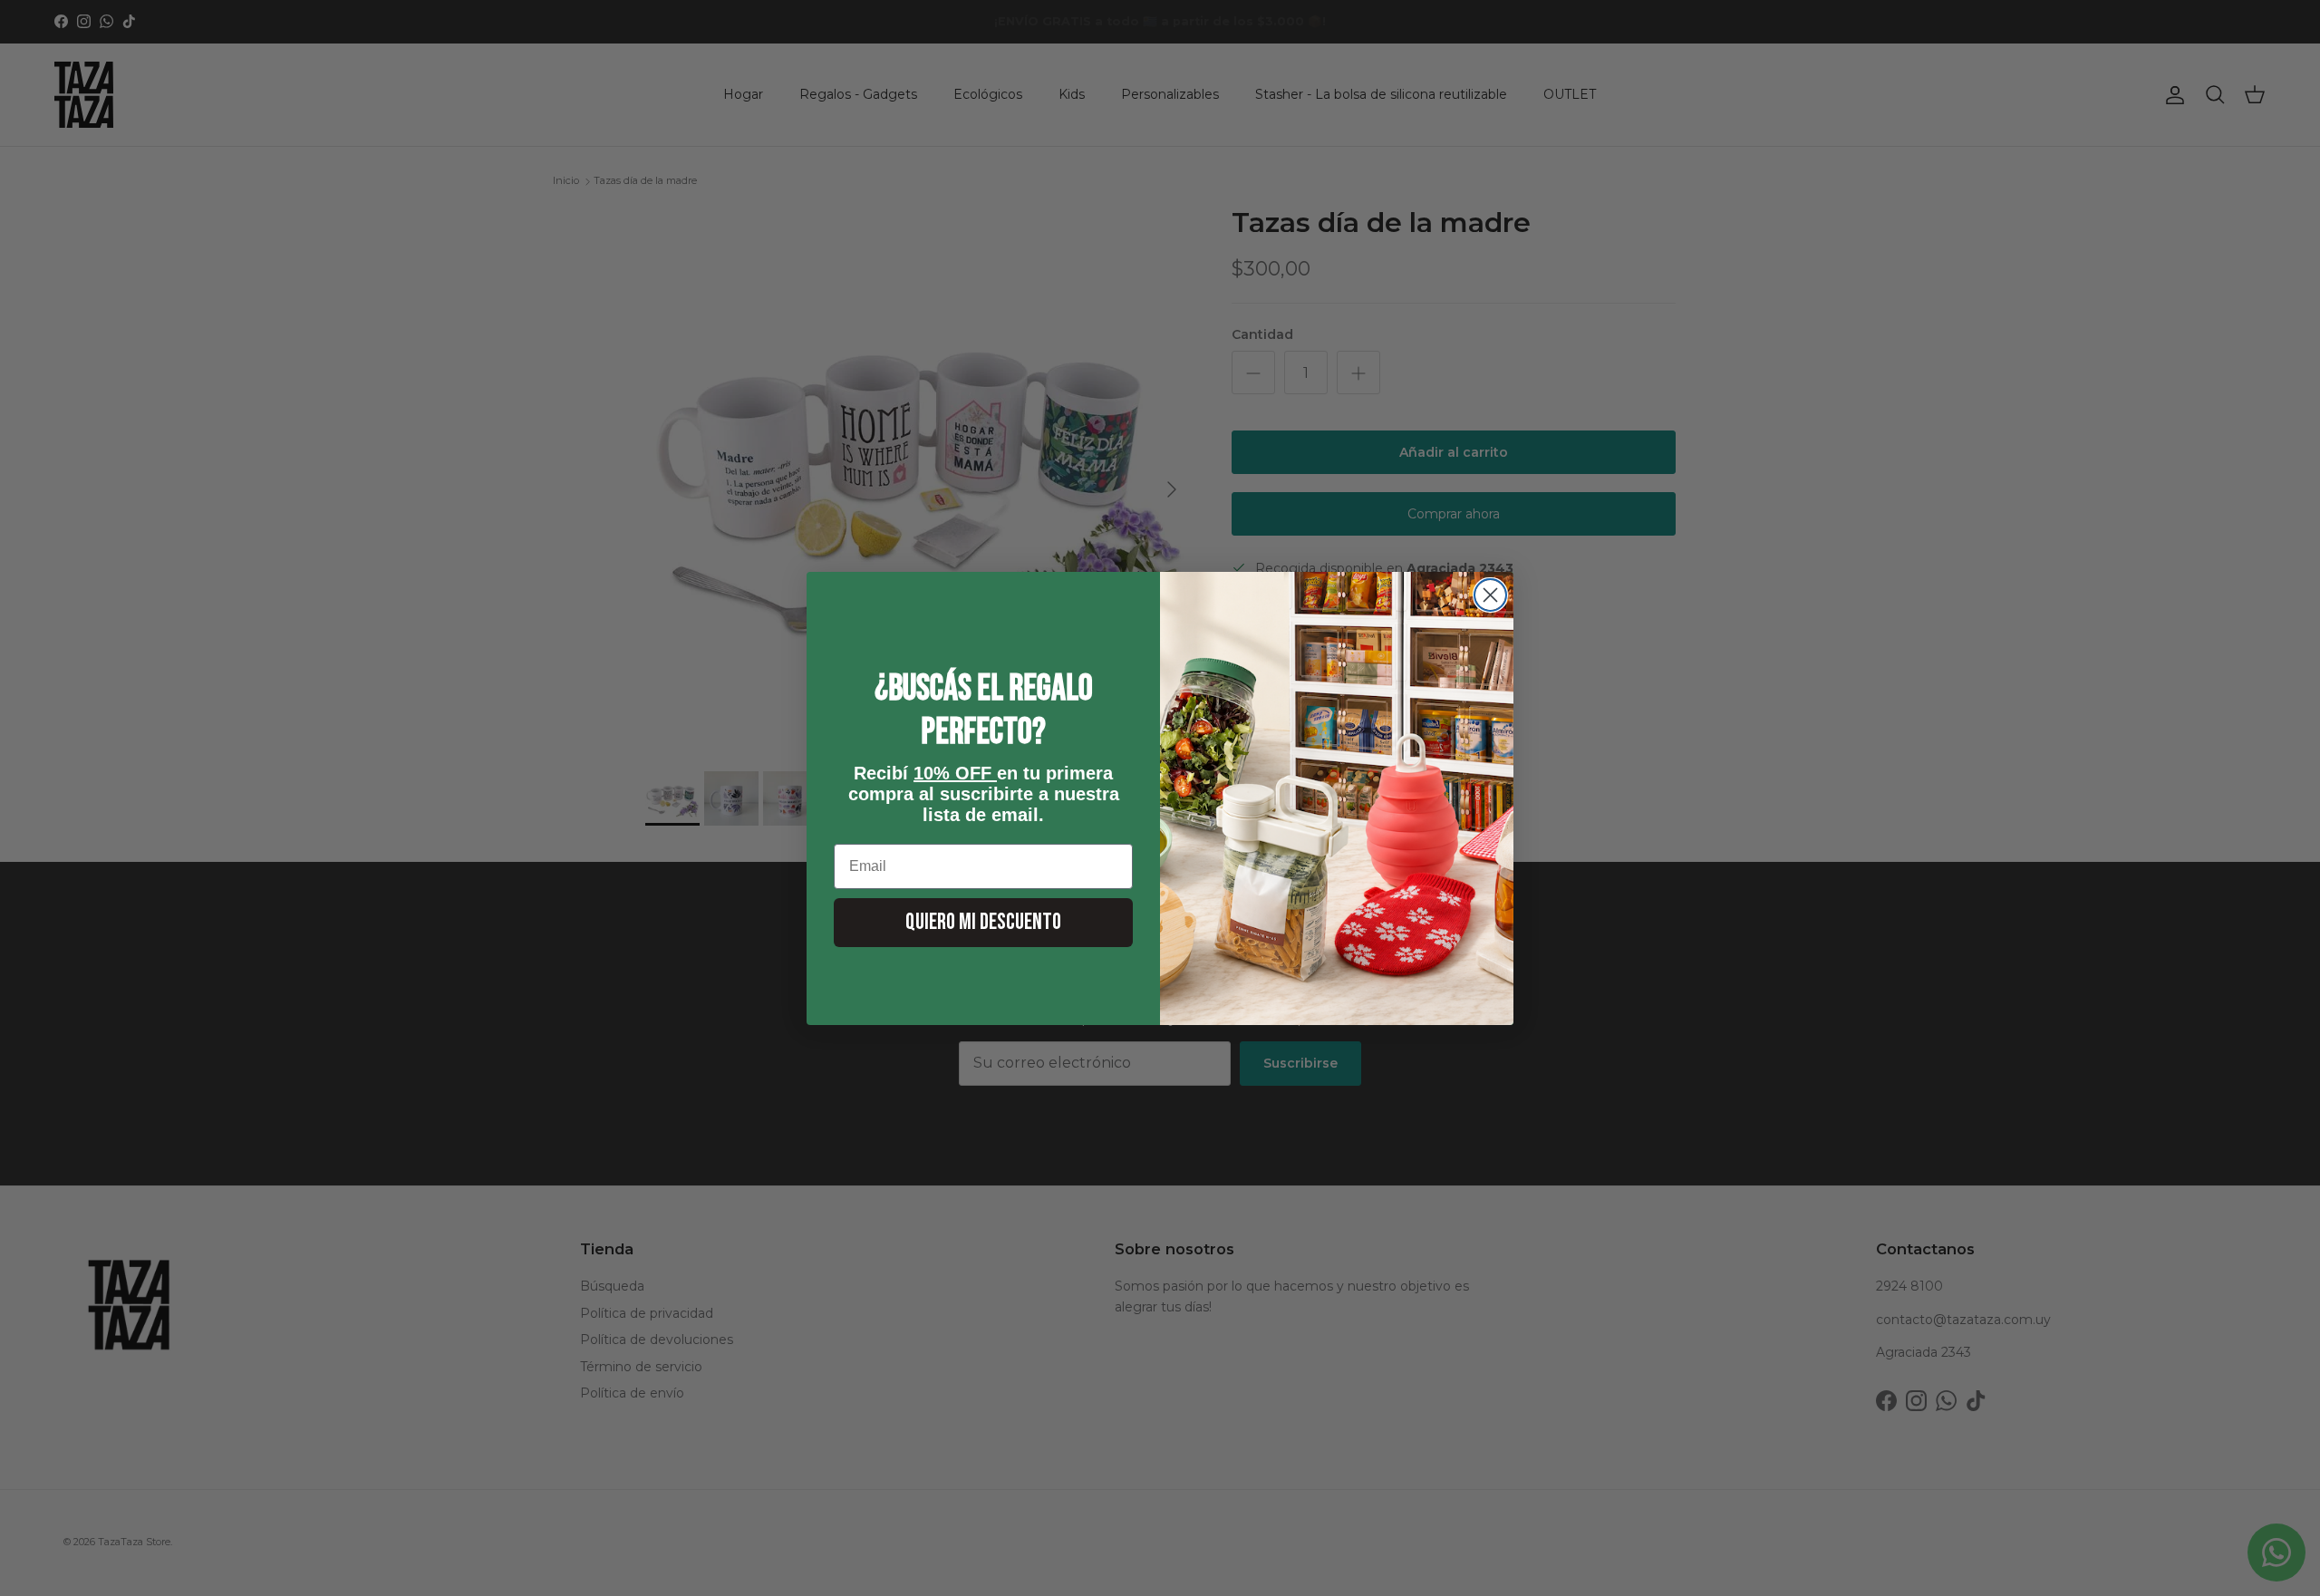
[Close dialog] (1490, 595)
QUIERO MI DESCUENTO (983, 922)
